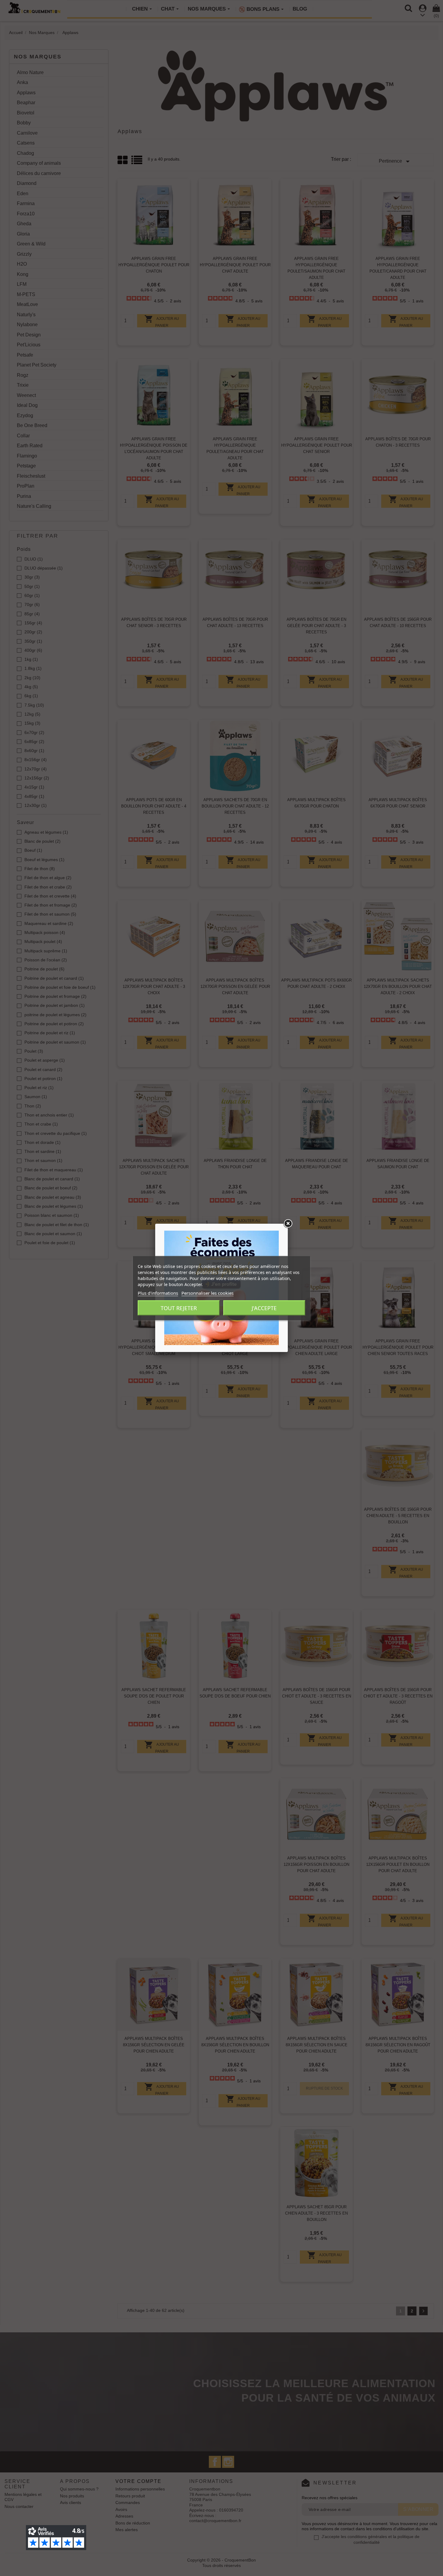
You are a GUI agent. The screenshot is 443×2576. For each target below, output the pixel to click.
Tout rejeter (179, 1308)
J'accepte (264, 1308)
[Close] (288, 1224)
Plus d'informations (158, 1293)
